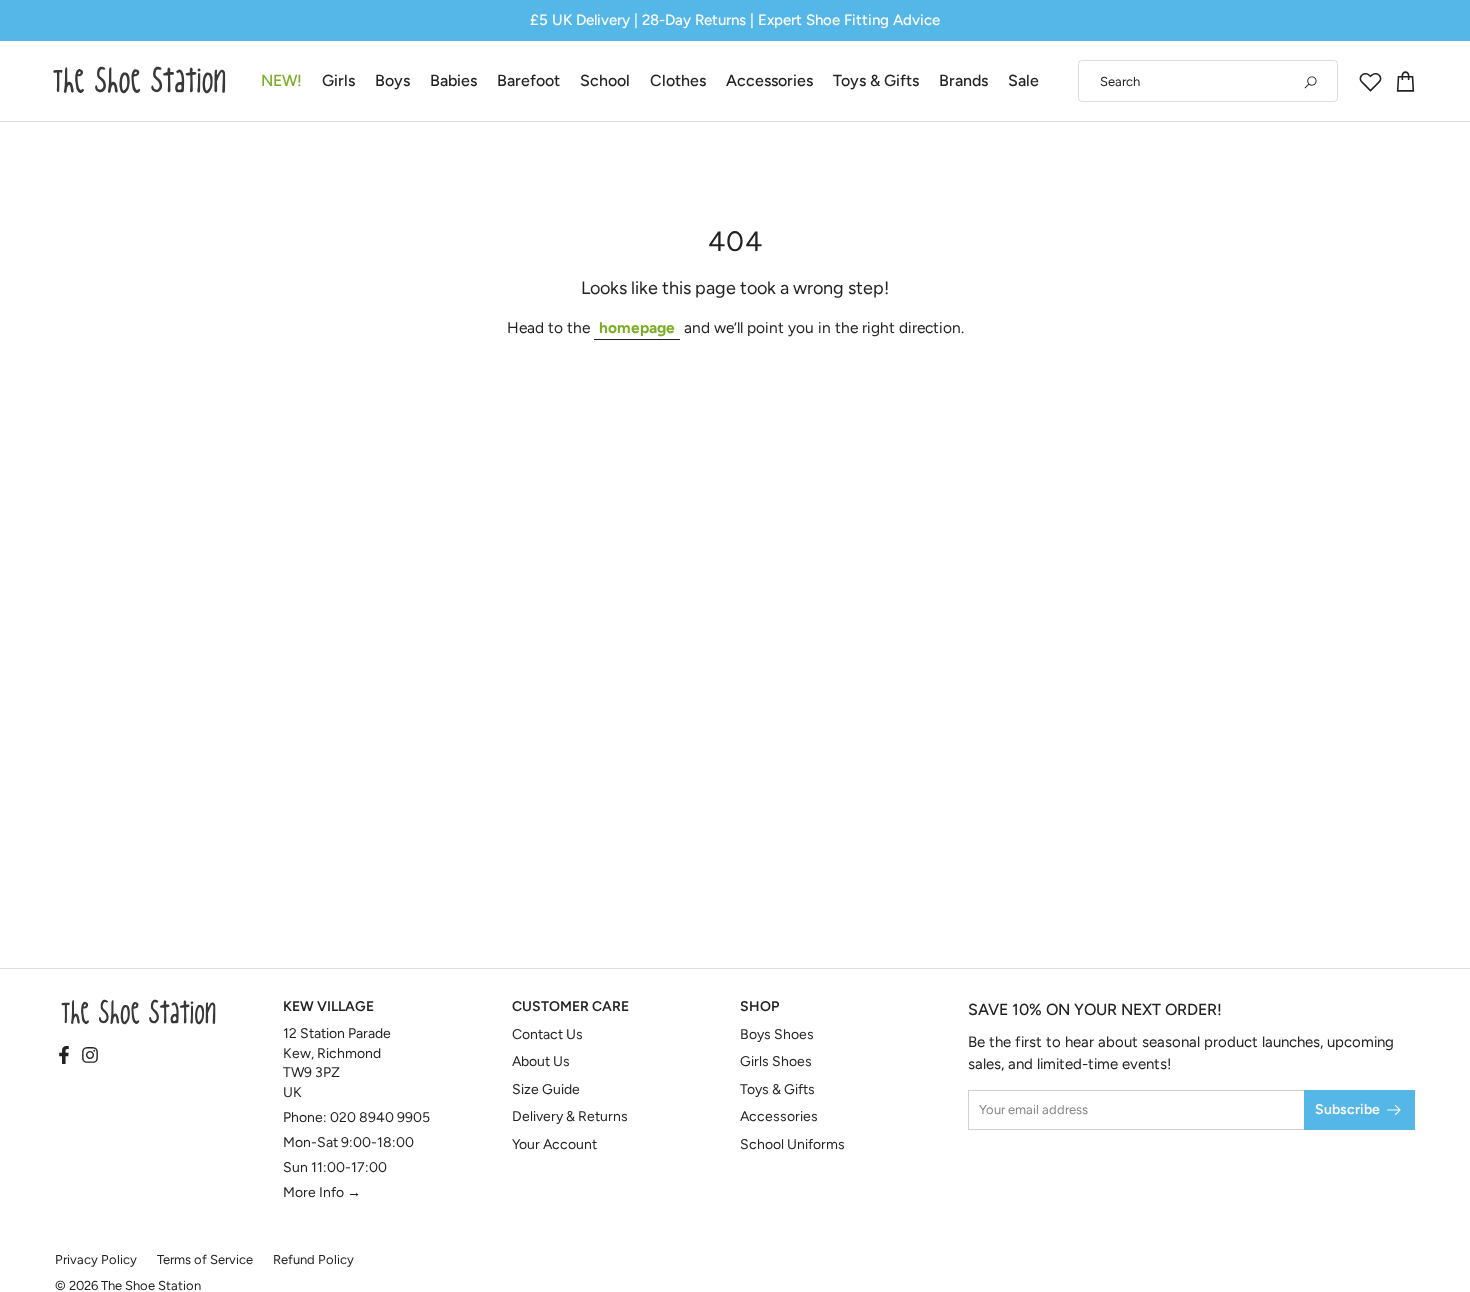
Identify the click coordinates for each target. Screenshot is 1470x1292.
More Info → (322, 1192)
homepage (637, 327)
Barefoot (528, 80)
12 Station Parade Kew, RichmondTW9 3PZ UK (337, 1063)
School (605, 80)
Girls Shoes (776, 1061)
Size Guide (546, 1089)
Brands (963, 80)
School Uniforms (792, 1144)
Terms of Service (205, 1259)
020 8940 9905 (380, 1117)
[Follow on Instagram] (90, 1057)
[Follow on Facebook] (64, 1057)
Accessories (769, 80)
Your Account (554, 1144)
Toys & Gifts (876, 80)
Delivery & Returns (570, 1116)
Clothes (678, 80)
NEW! (281, 80)
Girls (338, 80)
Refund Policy (313, 1259)
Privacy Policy (96, 1259)
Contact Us (547, 1034)
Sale (1023, 80)
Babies (453, 80)
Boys (392, 80)
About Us (541, 1061)
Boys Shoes (777, 1034)
